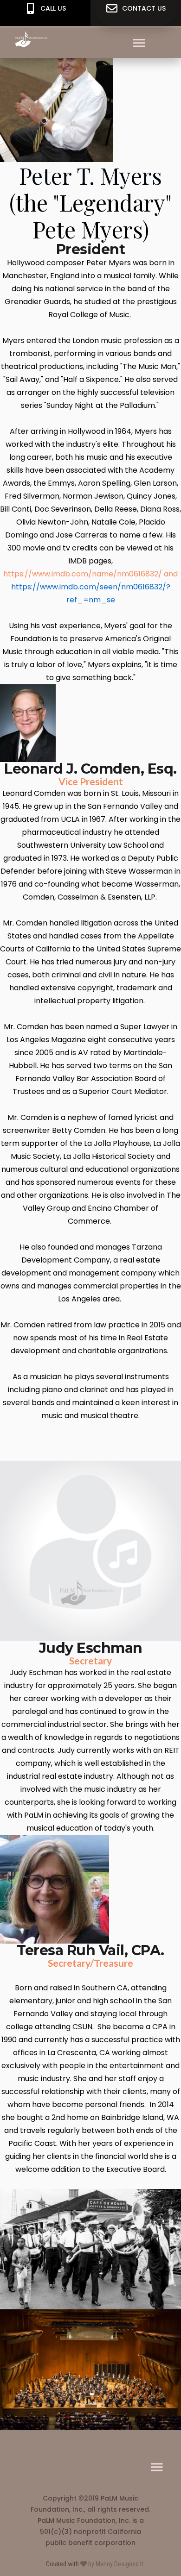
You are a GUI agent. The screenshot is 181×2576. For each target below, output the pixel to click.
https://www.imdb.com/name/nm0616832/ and (90, 574)
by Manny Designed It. (116, 2564)
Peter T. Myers (90, 175)
